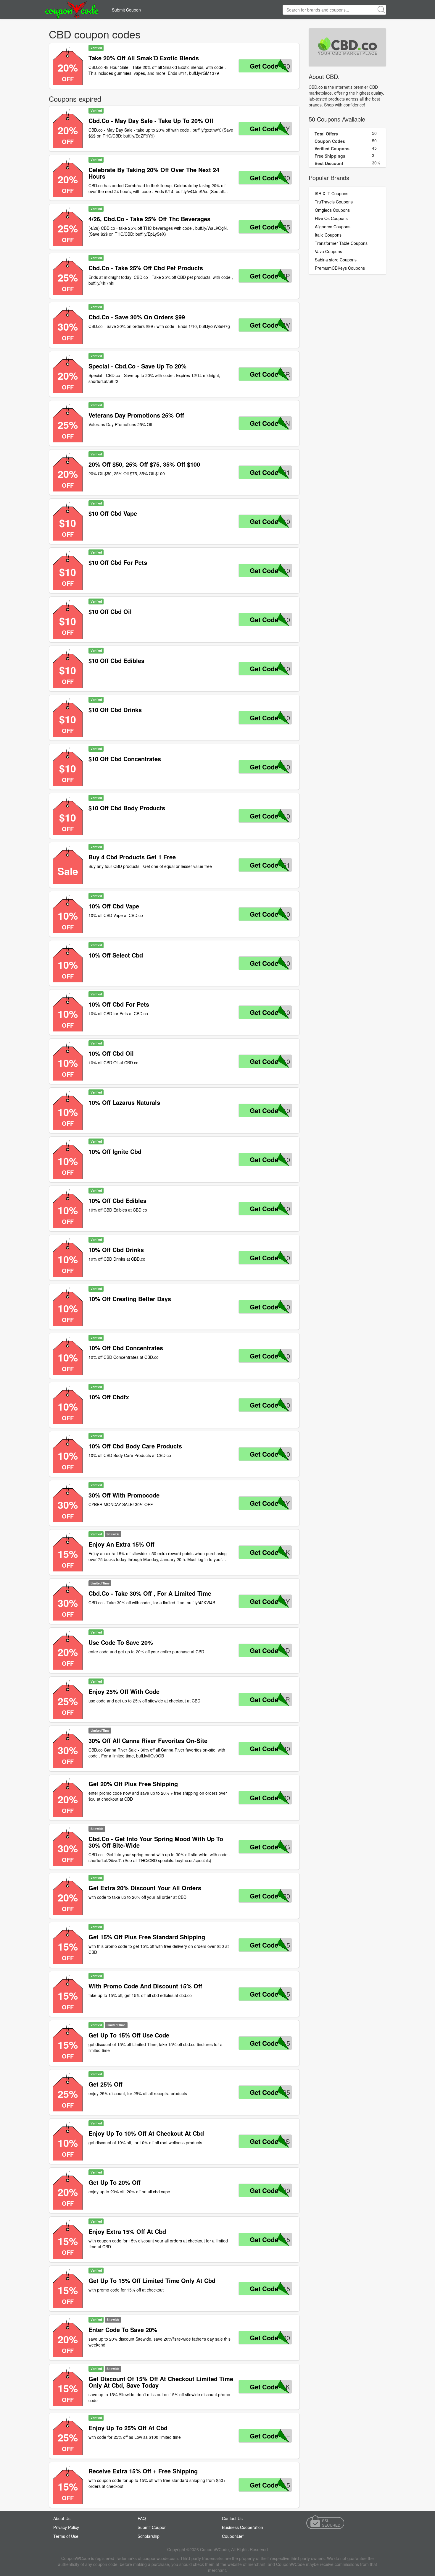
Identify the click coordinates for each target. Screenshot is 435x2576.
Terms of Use (66, 2536)
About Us (62, 2518)
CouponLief (233, 2536)
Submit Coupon (126, 10)
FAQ (142, 2518)
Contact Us (232, 2518)
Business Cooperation (243, 2527)
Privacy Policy (66, 2527)
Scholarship (149, 2536)
